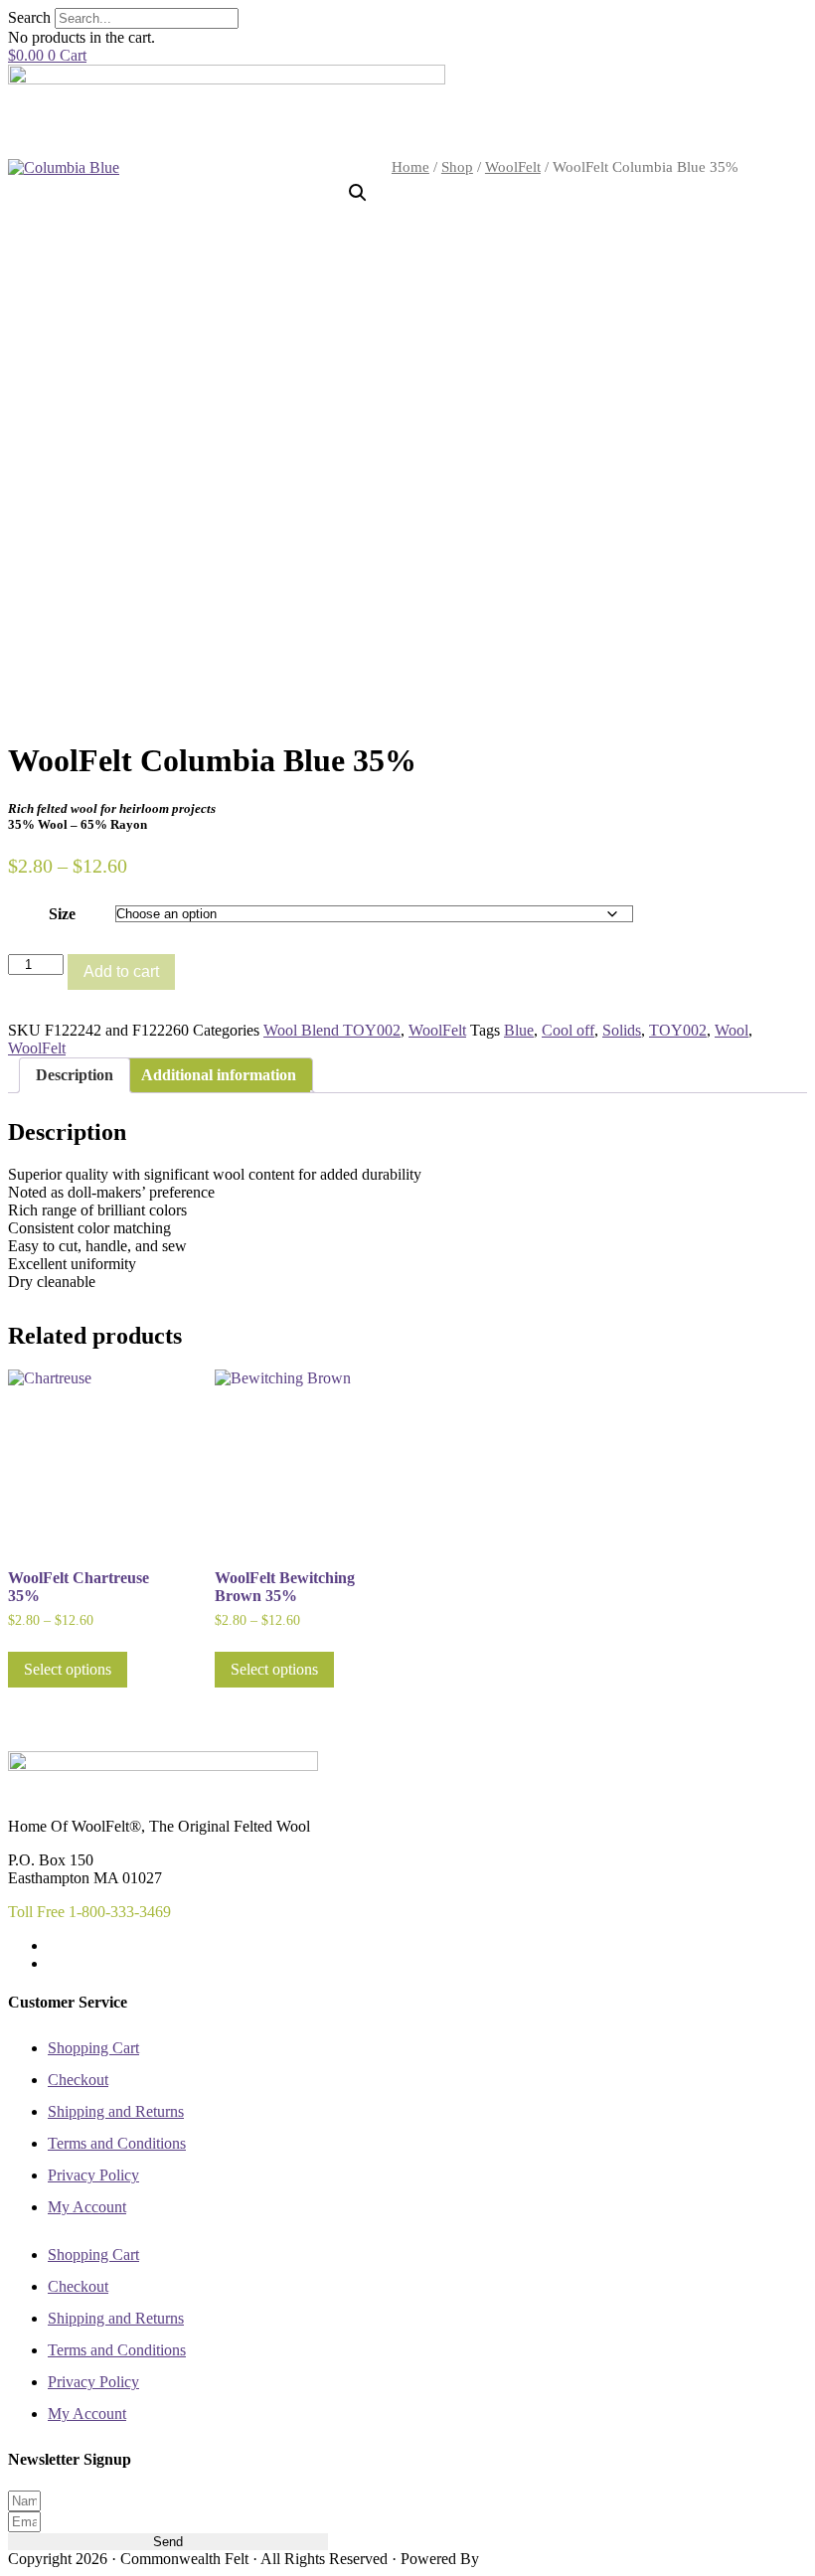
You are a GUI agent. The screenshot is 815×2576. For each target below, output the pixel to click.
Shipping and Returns (116, 2111)
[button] (358, 193)
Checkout (78, 2080)
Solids (622, 1030)
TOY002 (678, 1030)
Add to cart (121, 971)
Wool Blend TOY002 (332, 1030)
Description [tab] (75, 1075)
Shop (457, 167)
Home (410, 167)
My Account (87, 2207)
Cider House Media (529, 2560)
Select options (68, 1669)
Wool (732, 1030)
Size (62, 914)
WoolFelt (513, 167)
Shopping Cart (93, 2048)
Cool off (568, 1030)
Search (29, 17)
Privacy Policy (93, 2175)
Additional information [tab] (219, 1075)
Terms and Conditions (117, 2143)
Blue (519, 1030)
